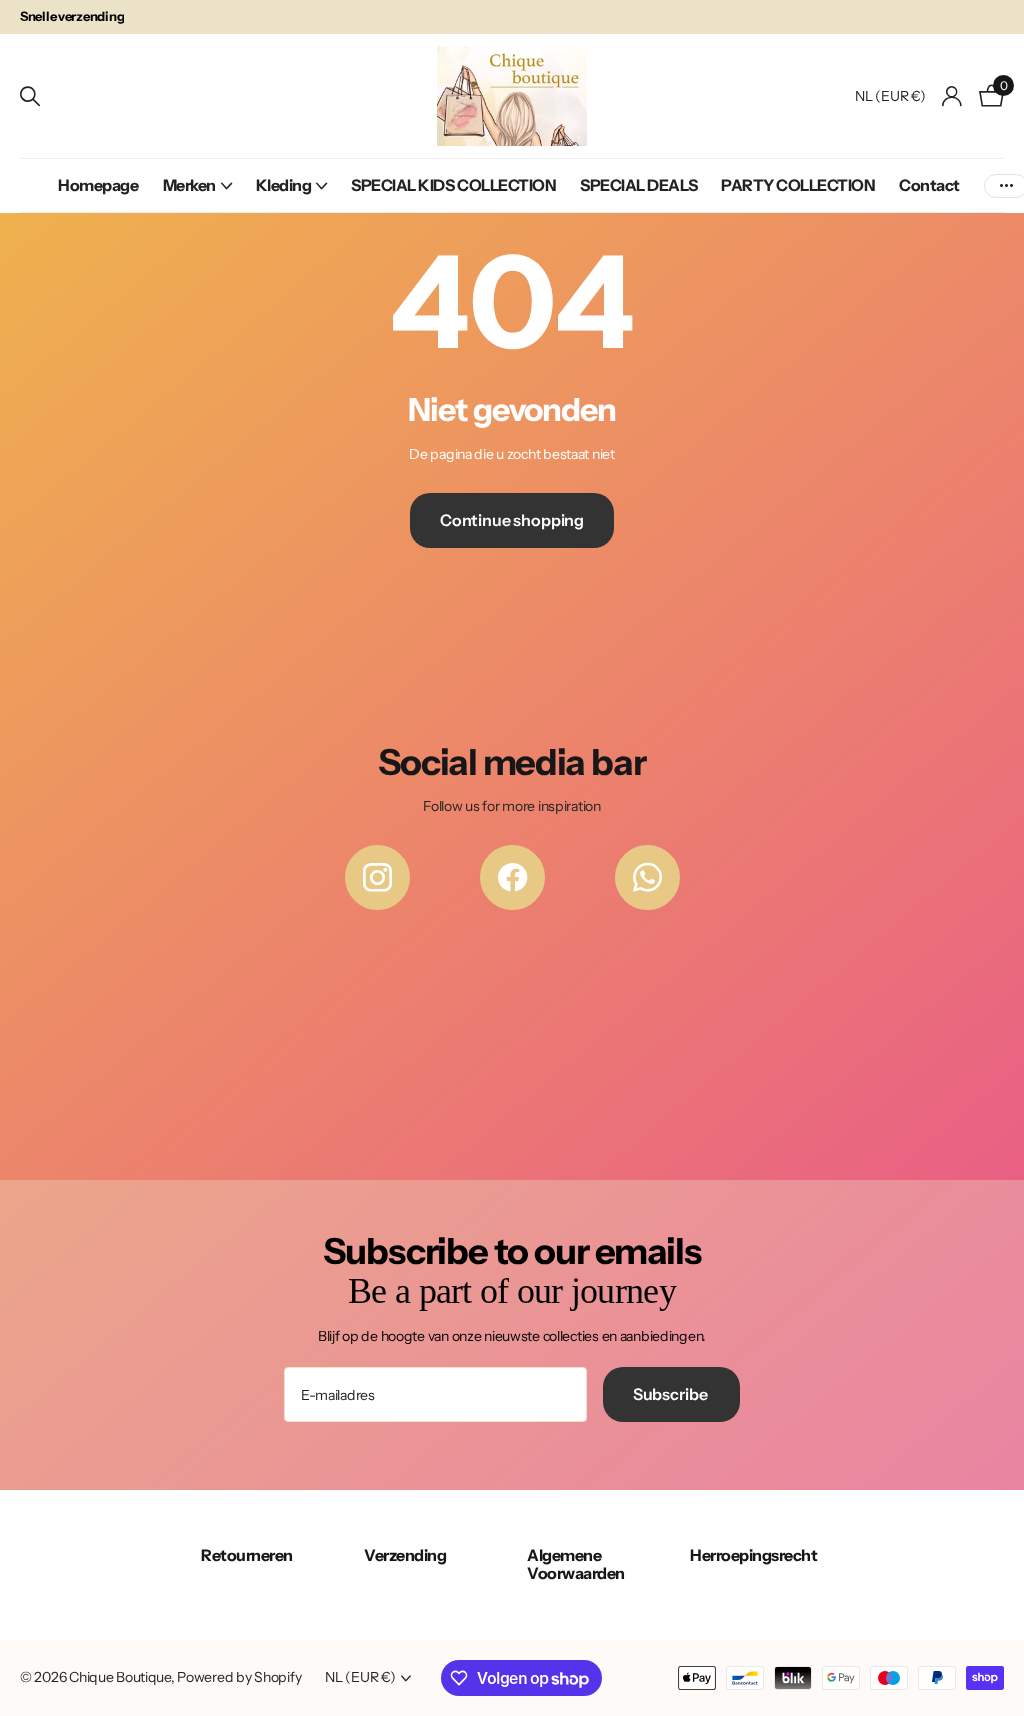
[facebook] (512, 877)
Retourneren (247, 1555)
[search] (30, 96)
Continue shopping (512, 520)
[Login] (952, 96)
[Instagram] (377, 877)
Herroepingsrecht (753, 1555)
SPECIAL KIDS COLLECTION (453, 185)
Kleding (284, 185)
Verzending (405, 1555)
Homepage (98, 185)
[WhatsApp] (647, 877)
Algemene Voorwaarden (576, 1564)
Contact (929, 185)
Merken (189, 185)
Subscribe (671, 1394)
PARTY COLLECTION (798, 185)
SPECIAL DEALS (638, 185)
